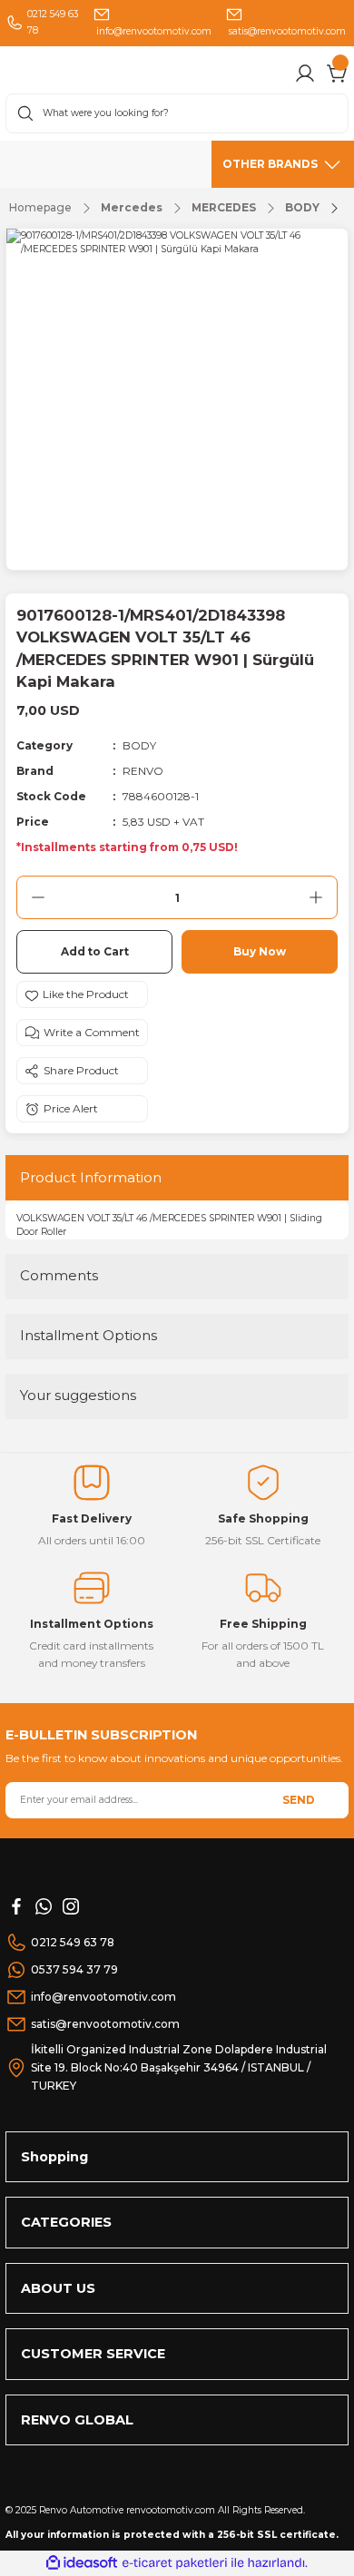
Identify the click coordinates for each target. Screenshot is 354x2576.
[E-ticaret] (175, 2563)
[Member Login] (305, 73)
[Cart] (338, 73)
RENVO (143, 771)
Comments (59, 1275)
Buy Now (260, 951)
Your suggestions (78, 1395)
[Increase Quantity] (316, 897)
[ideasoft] (82, 2563)
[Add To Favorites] (82, 994)
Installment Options (88, 1335)
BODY (139, 745)
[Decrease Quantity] (38, 897)
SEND (299, 1800)
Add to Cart (95, 951)
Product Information (91, 1177)
